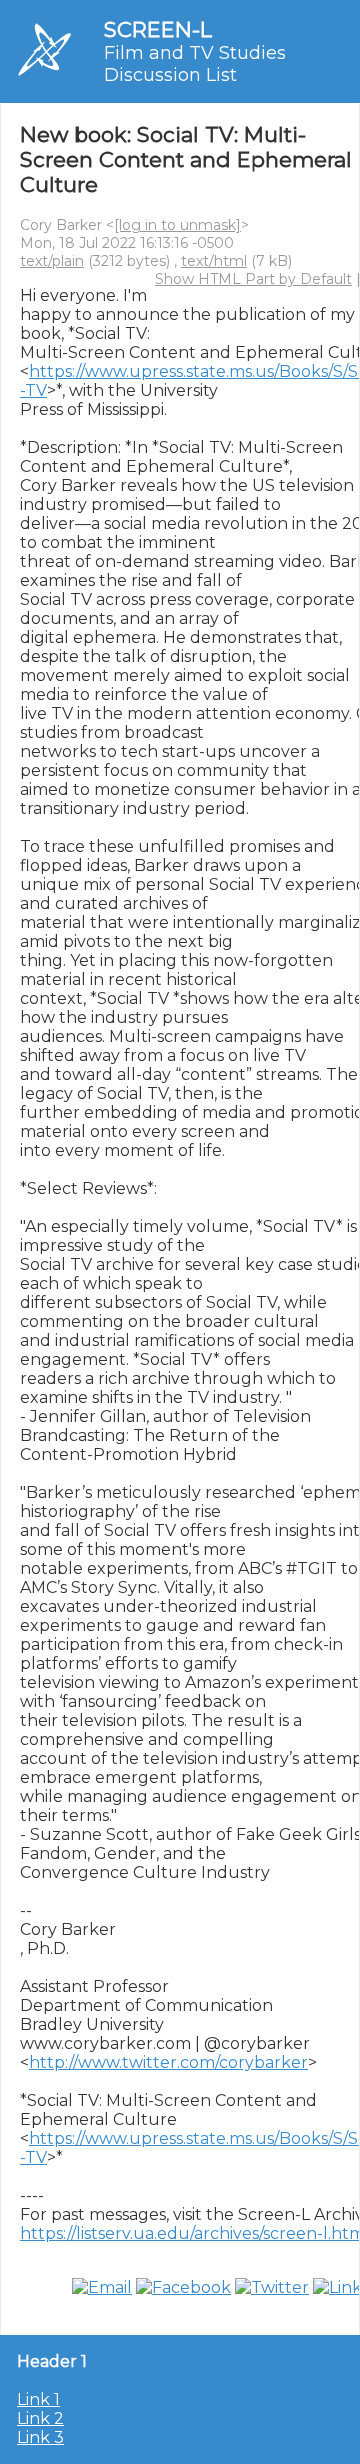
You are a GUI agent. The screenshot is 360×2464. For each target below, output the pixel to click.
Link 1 (38, 2399)
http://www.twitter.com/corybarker (168, 2062)
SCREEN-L (158, 29)
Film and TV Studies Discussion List (195, 64)
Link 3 (40, 2437)
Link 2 (40, 2418)
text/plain (52, 261)
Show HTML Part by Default (253, 279)
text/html (214, 261)
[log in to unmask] (177, 225)
